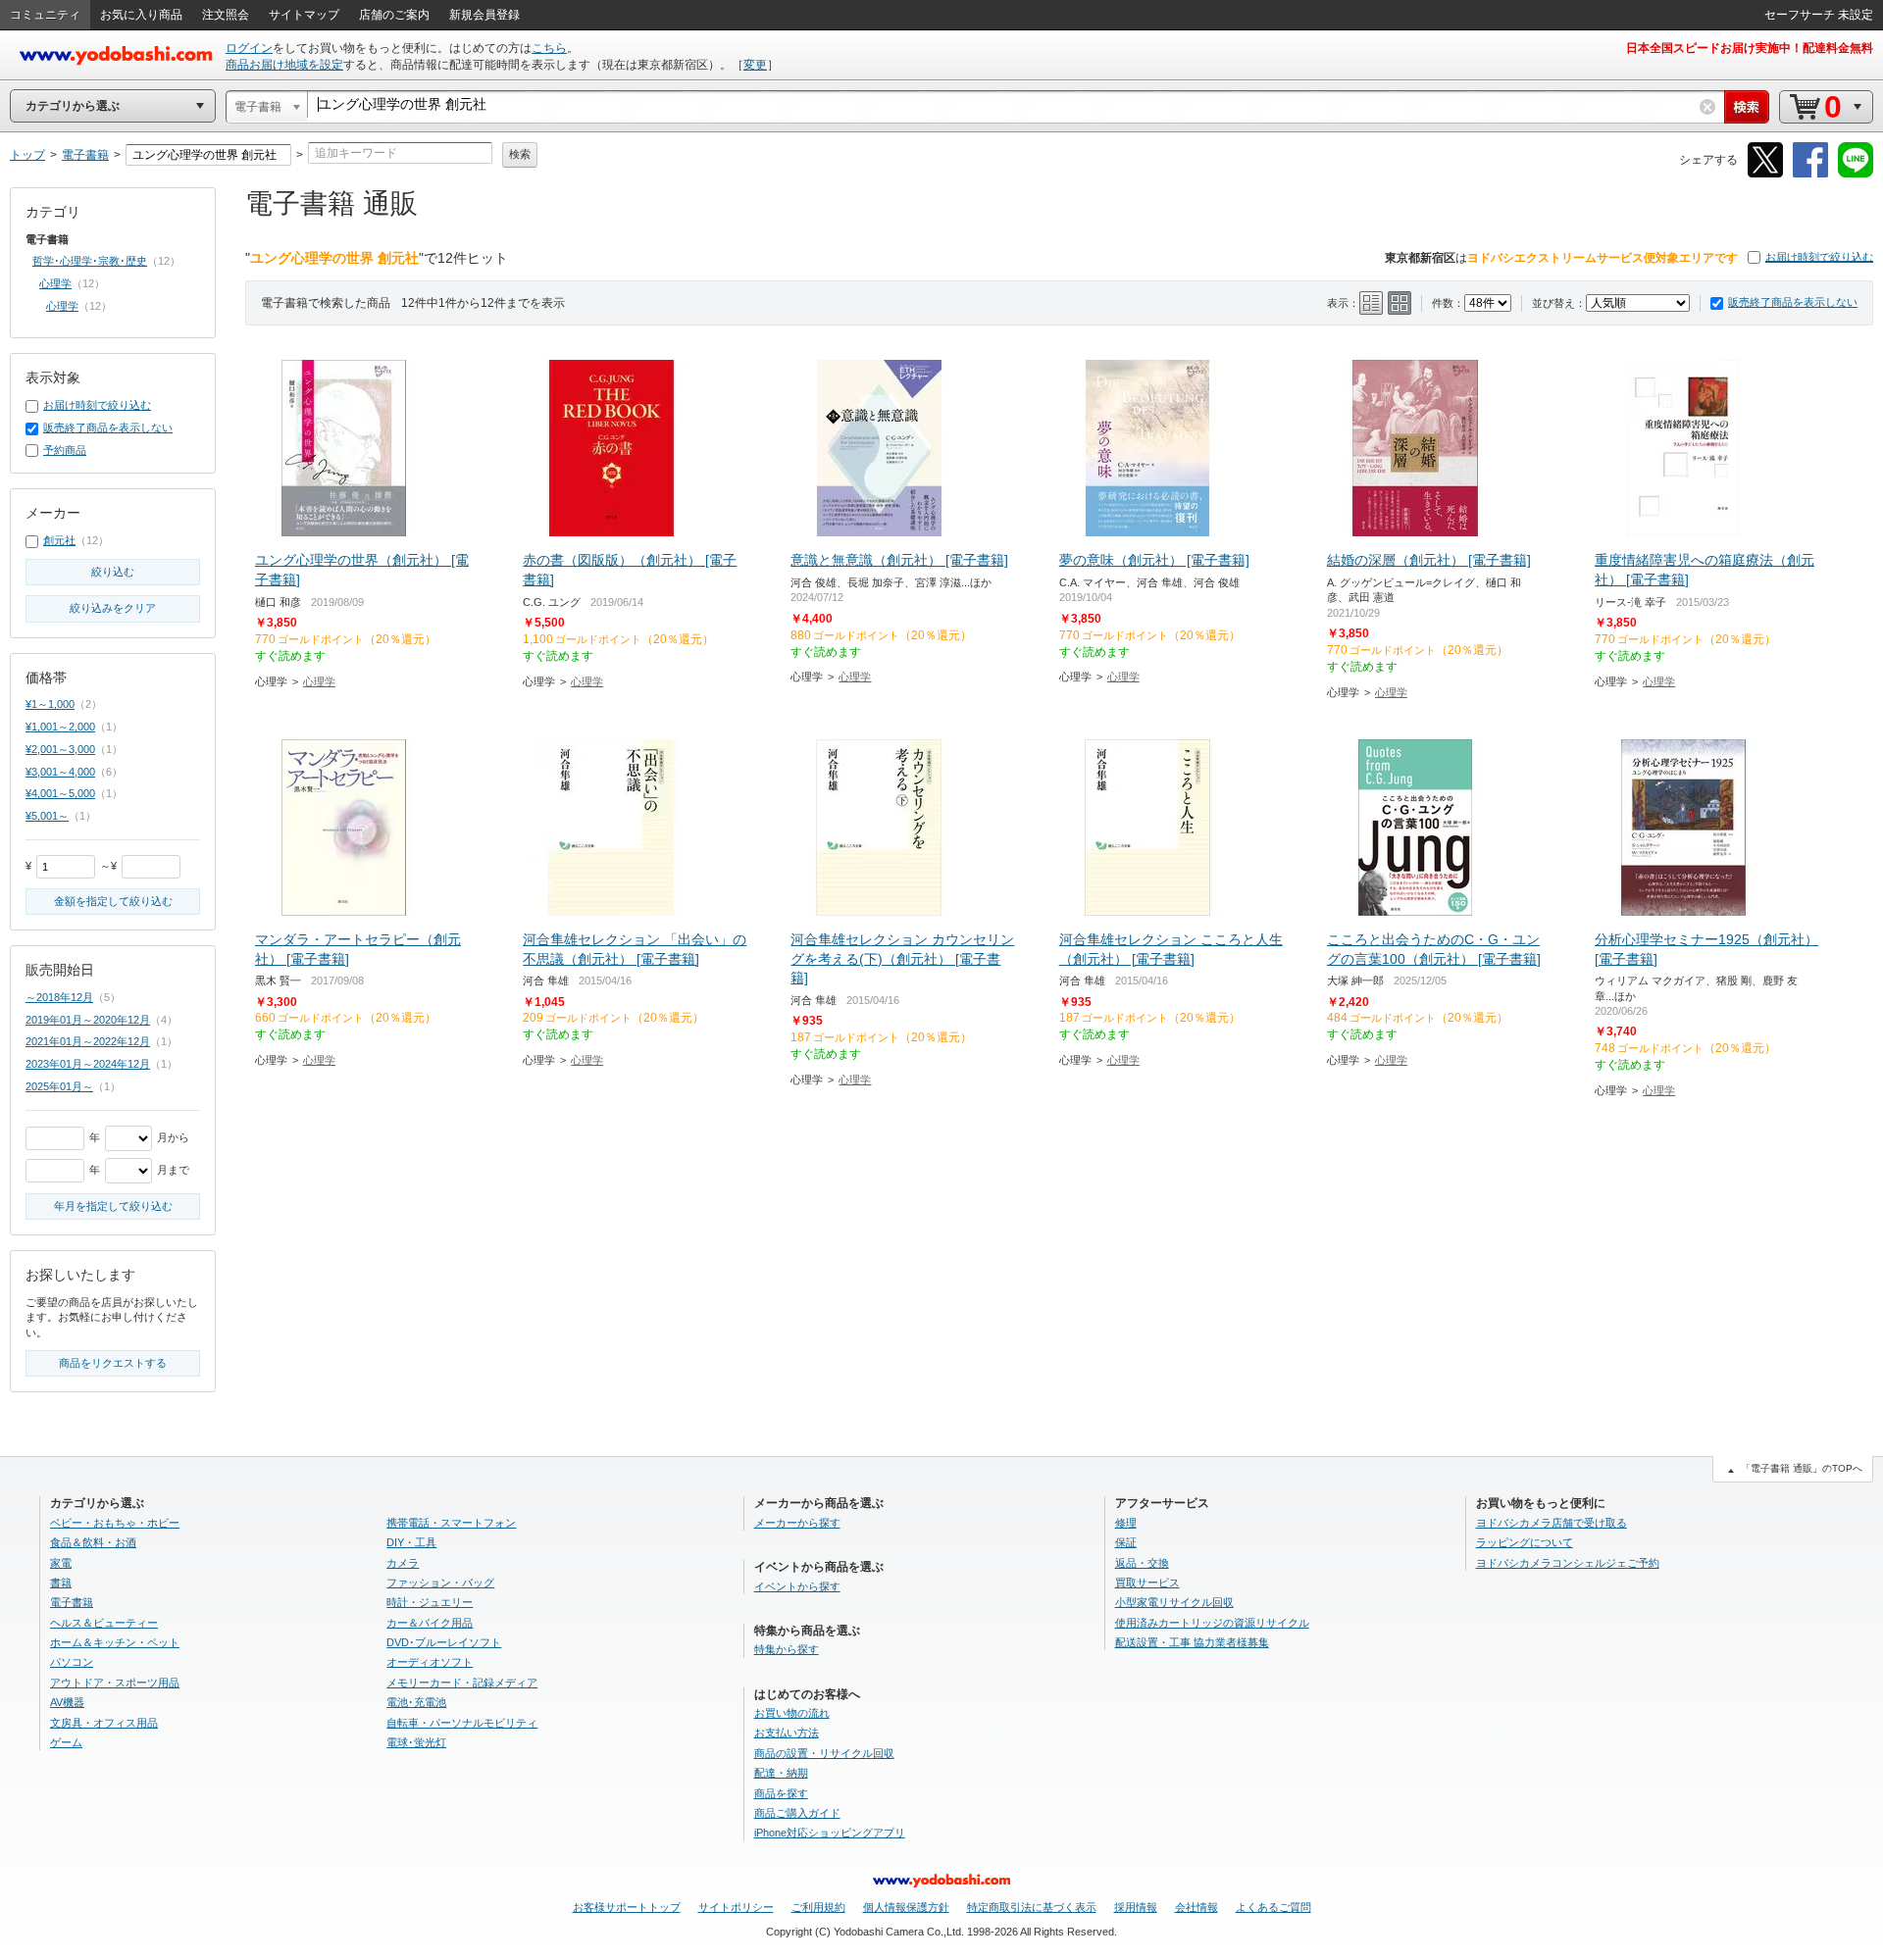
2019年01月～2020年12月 (88, 1020)
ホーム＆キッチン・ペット (115, 1642)
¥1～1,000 (50, 704)
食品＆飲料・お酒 (93, 1542)
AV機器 (67, 1702)
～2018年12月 (59, 997)
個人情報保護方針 (906, 1907)
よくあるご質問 (1273, 1907)
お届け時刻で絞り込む (1819, 257)
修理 (1126, 1523)
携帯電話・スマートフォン (451, 1523)
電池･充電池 (416, 1702)
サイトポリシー (736, 1907)
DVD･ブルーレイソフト (444, 1642)
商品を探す (781, 1793)
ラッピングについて (1525, 1542)
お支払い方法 (787, 1733)
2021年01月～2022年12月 (88, 1041)
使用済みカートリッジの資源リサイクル (1212, 1623)
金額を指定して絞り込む (113, 901)
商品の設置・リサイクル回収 (824, 1753)
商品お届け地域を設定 (284, 65)
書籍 (61, 1583)
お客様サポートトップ (627, 1907)
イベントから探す (797, 1586)
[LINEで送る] (1856, 174)
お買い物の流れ (792, 1713)
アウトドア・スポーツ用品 (115, 1683)
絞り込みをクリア (113, 608)
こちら (549, 48)
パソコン (72, 1662)
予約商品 (65, 450)
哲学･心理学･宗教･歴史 (90, 261)
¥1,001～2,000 (60, 727)
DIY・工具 (411, 1542)
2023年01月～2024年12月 (88, 1064)
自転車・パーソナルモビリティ (462, 1723)
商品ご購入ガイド (797, 1813)
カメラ (403, 1563)
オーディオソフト (430, 1662)
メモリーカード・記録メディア (462, 1683)
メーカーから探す (797, 1523)
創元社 (59, 540)
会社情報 (1196, 1907)
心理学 (319, 681)
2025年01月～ (59, 1086)
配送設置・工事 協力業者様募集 (1192, 1642)
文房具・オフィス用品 (104, 1723)
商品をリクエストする (113, 1363)
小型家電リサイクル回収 (1174, 1602)
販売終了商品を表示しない (1793, 302)
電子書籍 (72, 1602)
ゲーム (66, 1742)
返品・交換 (1142, 1563)
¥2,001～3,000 (60, 749)
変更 (755, 65)
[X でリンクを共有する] (1765, 174)
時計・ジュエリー (430, 1602)
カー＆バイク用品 (430, 1623)
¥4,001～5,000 (60, 793)
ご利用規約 (818, 1907)
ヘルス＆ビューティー (104, 1623)
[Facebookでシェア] (1810, 174)
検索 (520, 154)
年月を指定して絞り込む (113, 1206)
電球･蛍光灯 (416, 1742)
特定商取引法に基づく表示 (1032, 1907)
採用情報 (1136, 1907)
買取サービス (1147, 1583)
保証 (1126, 1542)
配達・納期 (781, 1773)
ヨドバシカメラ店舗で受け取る (1552, 1523)
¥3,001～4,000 (60, 772)
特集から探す (787, 1649)
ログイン (249, 48)
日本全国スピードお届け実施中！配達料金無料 (1750, 48)
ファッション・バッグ (440, 1583)
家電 (61, 1563)
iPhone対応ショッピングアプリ (830, 1833)
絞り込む (113, 572)
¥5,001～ (47, 816)
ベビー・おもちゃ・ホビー (115, 1523)
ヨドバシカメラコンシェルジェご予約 (1568, 1563)
